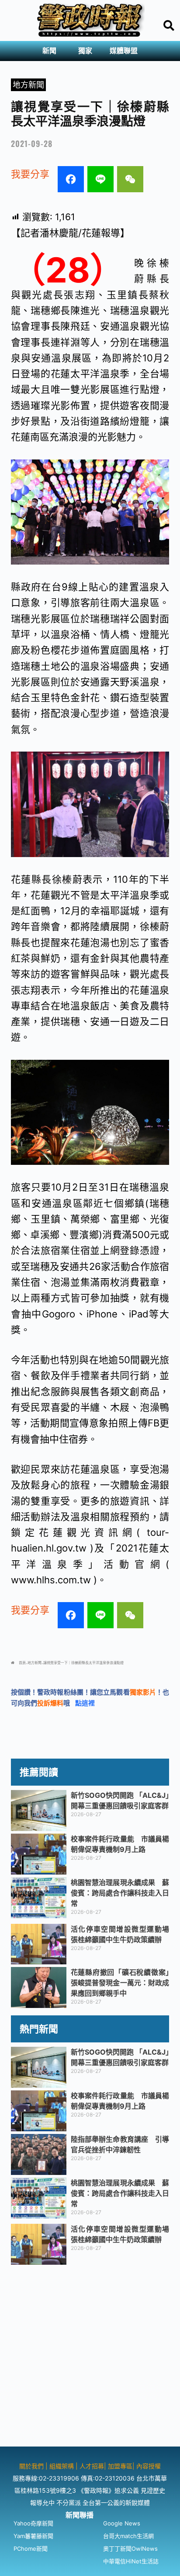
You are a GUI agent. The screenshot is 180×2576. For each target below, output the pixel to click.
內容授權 (149, 2466)
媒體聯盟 (124, 51)
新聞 (49, 51)
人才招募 (92, 2466)
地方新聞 (28, 85)
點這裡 (85, 1703)
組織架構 (62, 2466)
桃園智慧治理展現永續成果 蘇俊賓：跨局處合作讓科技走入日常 (120, 1893)
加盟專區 (120, 2466)
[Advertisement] (90, 2357)
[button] (52, 51)
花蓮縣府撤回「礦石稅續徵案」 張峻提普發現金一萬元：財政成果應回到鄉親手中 (124, 1983)
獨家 (85, 51)
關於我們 (32, 2466)
